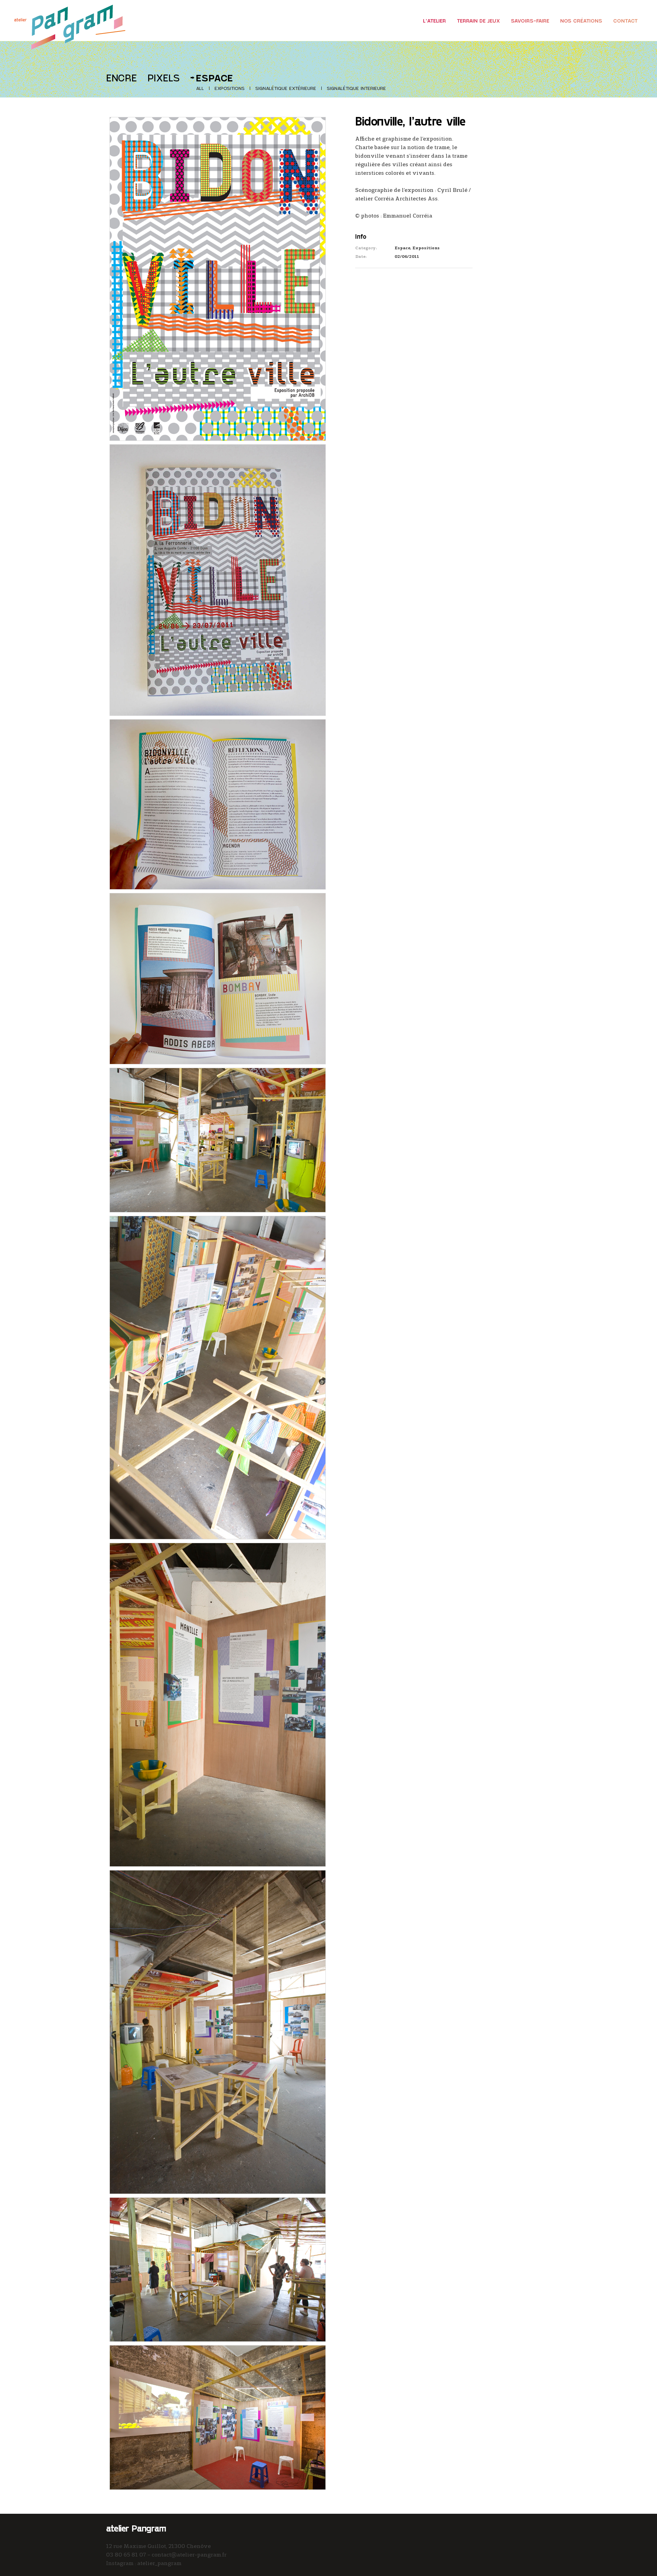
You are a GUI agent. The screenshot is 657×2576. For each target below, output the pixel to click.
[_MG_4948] (218, 2416)
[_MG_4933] (218, 2031)
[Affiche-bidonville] (218, 278)
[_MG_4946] (218, 1376)
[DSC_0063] (218, 803)
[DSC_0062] (218, 579)
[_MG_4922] (218, 1703)
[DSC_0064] (218, 977)
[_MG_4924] (218, 1139)
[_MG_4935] (218, 2268)
